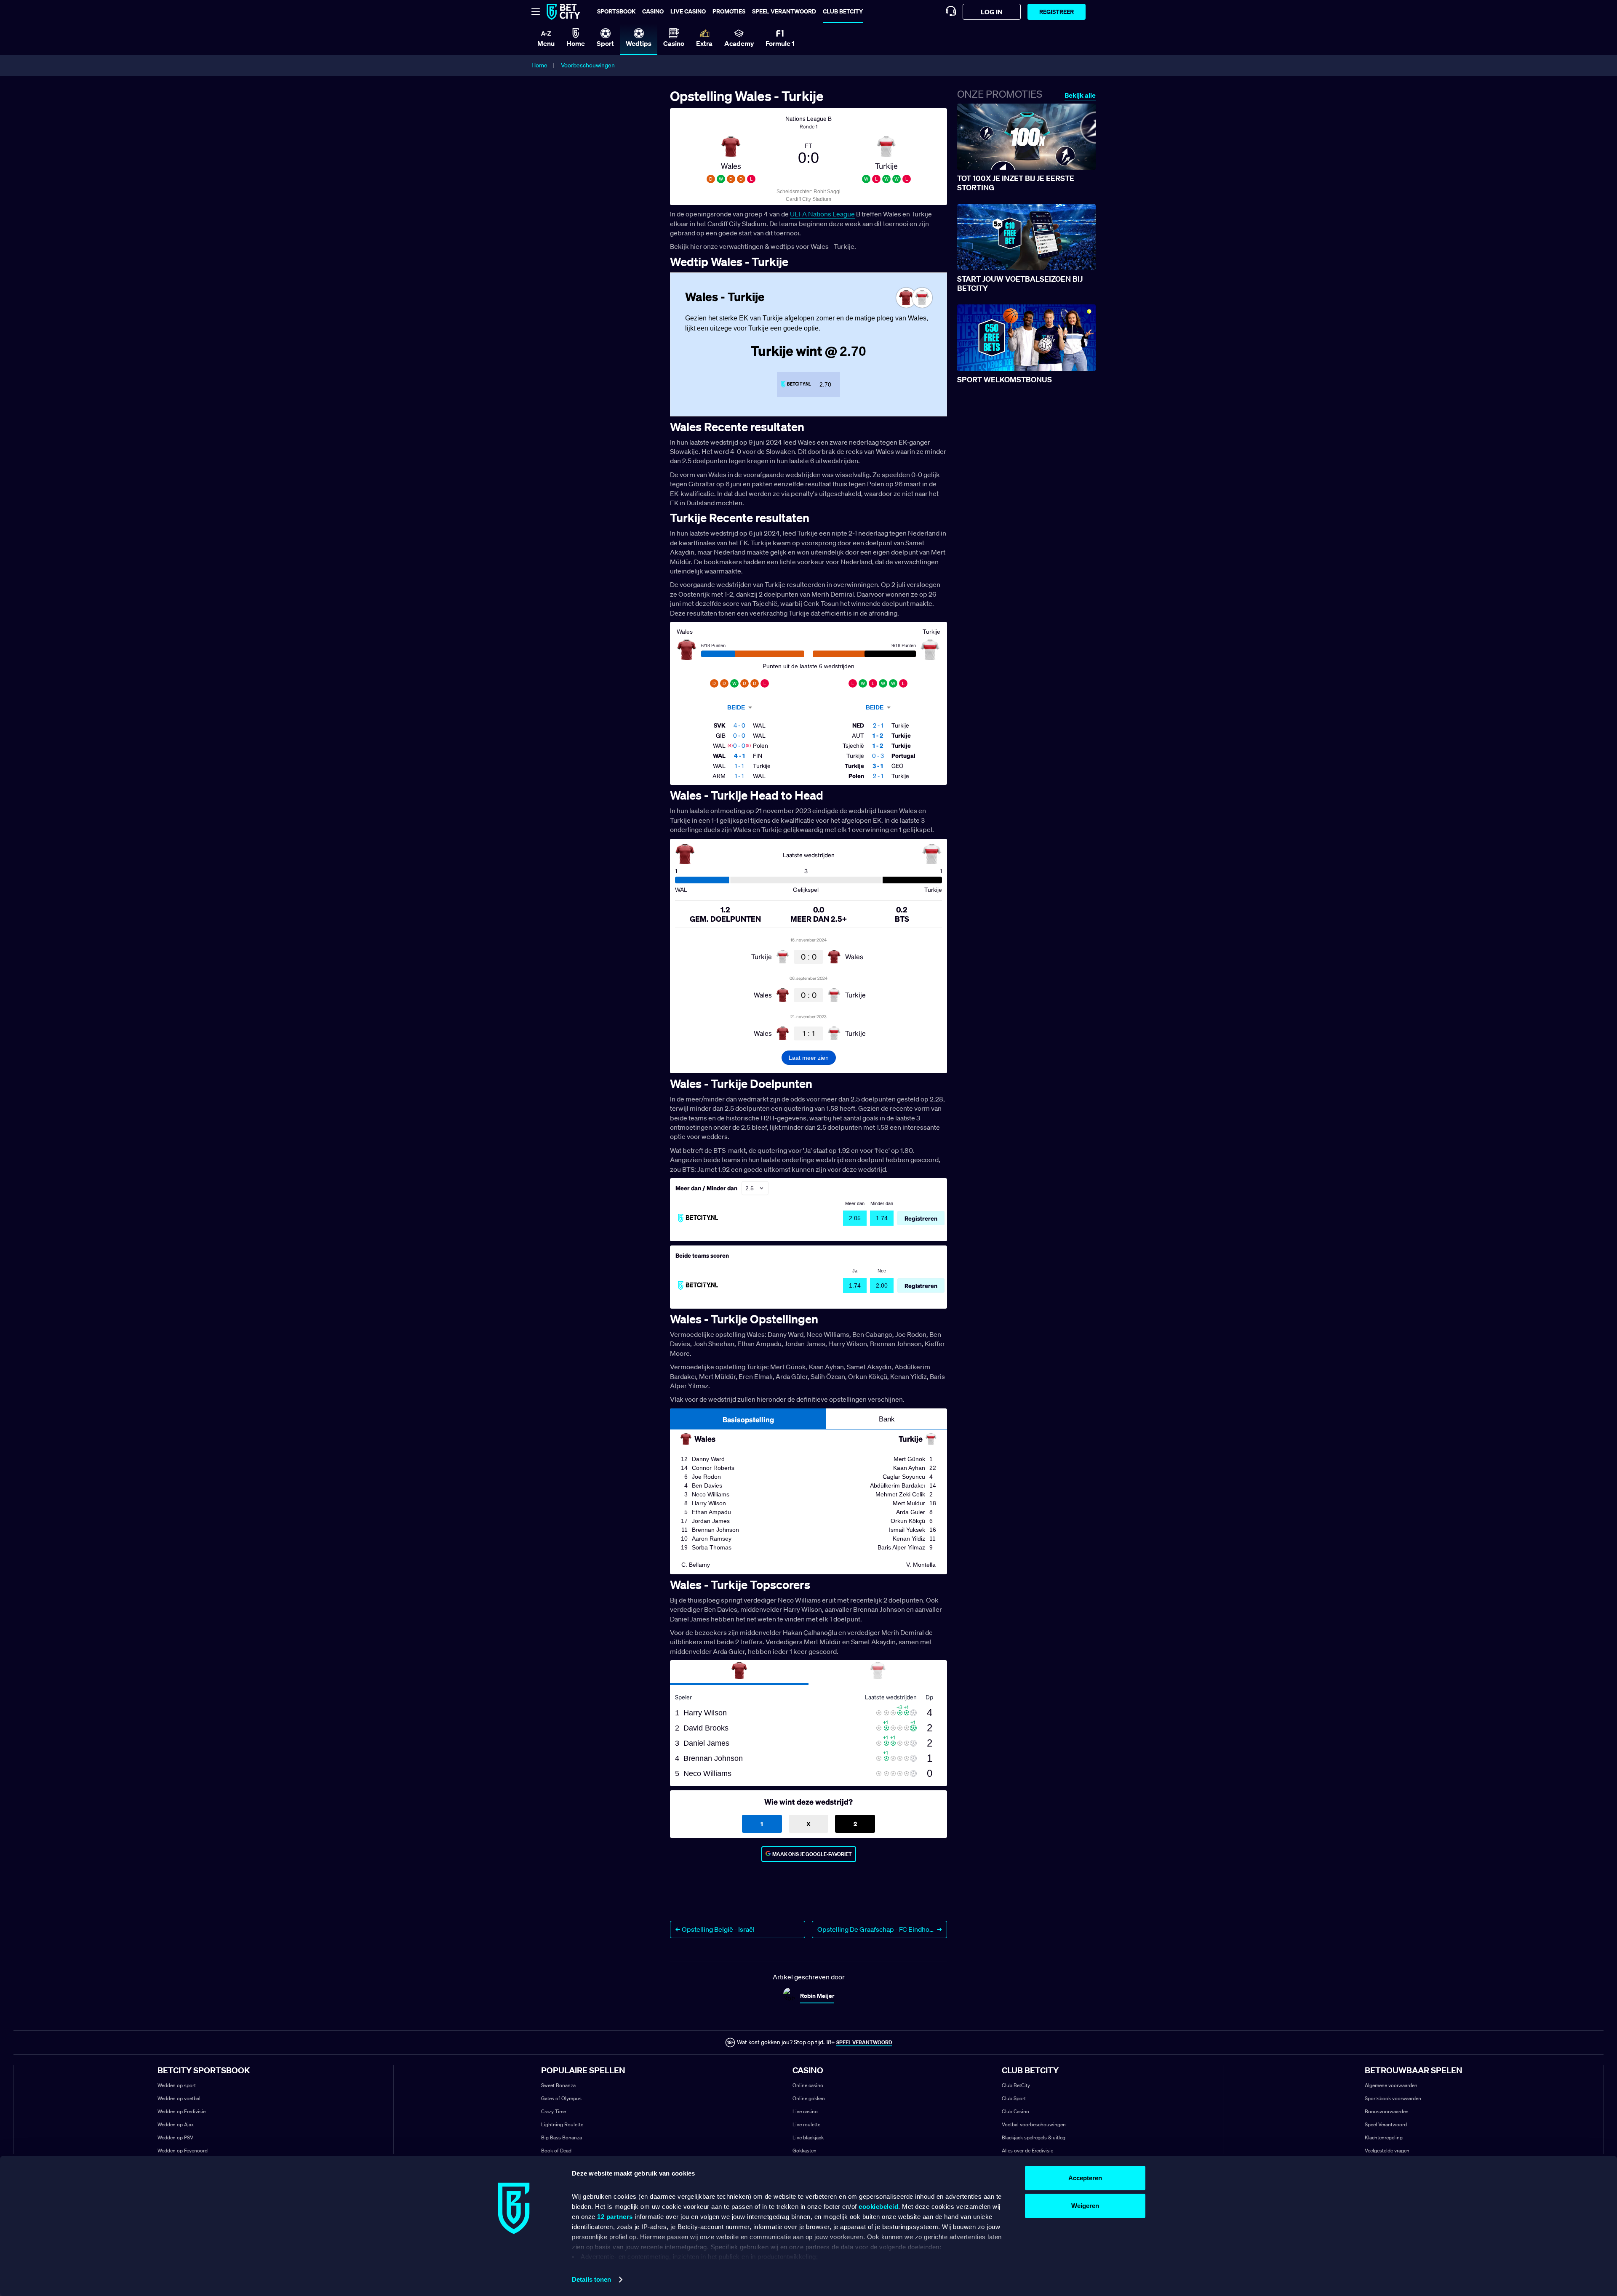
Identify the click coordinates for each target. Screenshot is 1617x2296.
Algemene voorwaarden (1391, 2085)
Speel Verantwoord (1386, 2124)
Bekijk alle (1080, 95)
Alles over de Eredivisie (1027, 2151)
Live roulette (806, 2124)
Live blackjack (808, 2137)
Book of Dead (556, 2151)
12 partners (615, 2217)
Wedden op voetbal (179, 2098)
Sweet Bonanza (558, 2085)
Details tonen (591, 2279)
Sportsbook (616, 11)
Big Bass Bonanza (562, 2137)
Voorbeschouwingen (588, 65)
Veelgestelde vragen (1387, 2151)
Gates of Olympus (561, 2098)
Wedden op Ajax (176, 2124)
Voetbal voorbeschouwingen (1034, 2124)
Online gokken (809, 2098)
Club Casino (1015, 2111)
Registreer (1057, 12)
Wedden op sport (177, 2085)
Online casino (808, 2085)
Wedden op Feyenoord (183, 2151)
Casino (653, 11)
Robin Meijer (817, 1996)
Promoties (729, 11)
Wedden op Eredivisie (181, 2111)
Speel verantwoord (784, 11)
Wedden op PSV (175, 2137)
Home (539, 65)
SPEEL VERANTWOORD (864, 2042)
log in (992, 12)
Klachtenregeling (1384, 2137)
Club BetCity (843, 11)
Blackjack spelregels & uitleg (1034, 2137)
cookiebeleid (878, 2207)
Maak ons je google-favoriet (812, 1854)
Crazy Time (554, 2111)
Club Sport (1014, 2098)
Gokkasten (804, 2151)
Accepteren (1085, 2178)
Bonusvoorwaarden (1387, 2111)
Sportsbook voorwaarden (1393, 2098)
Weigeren (1085, 2206)
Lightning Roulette (562, 2124)
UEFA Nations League (822, 214)
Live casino (688, 11)
